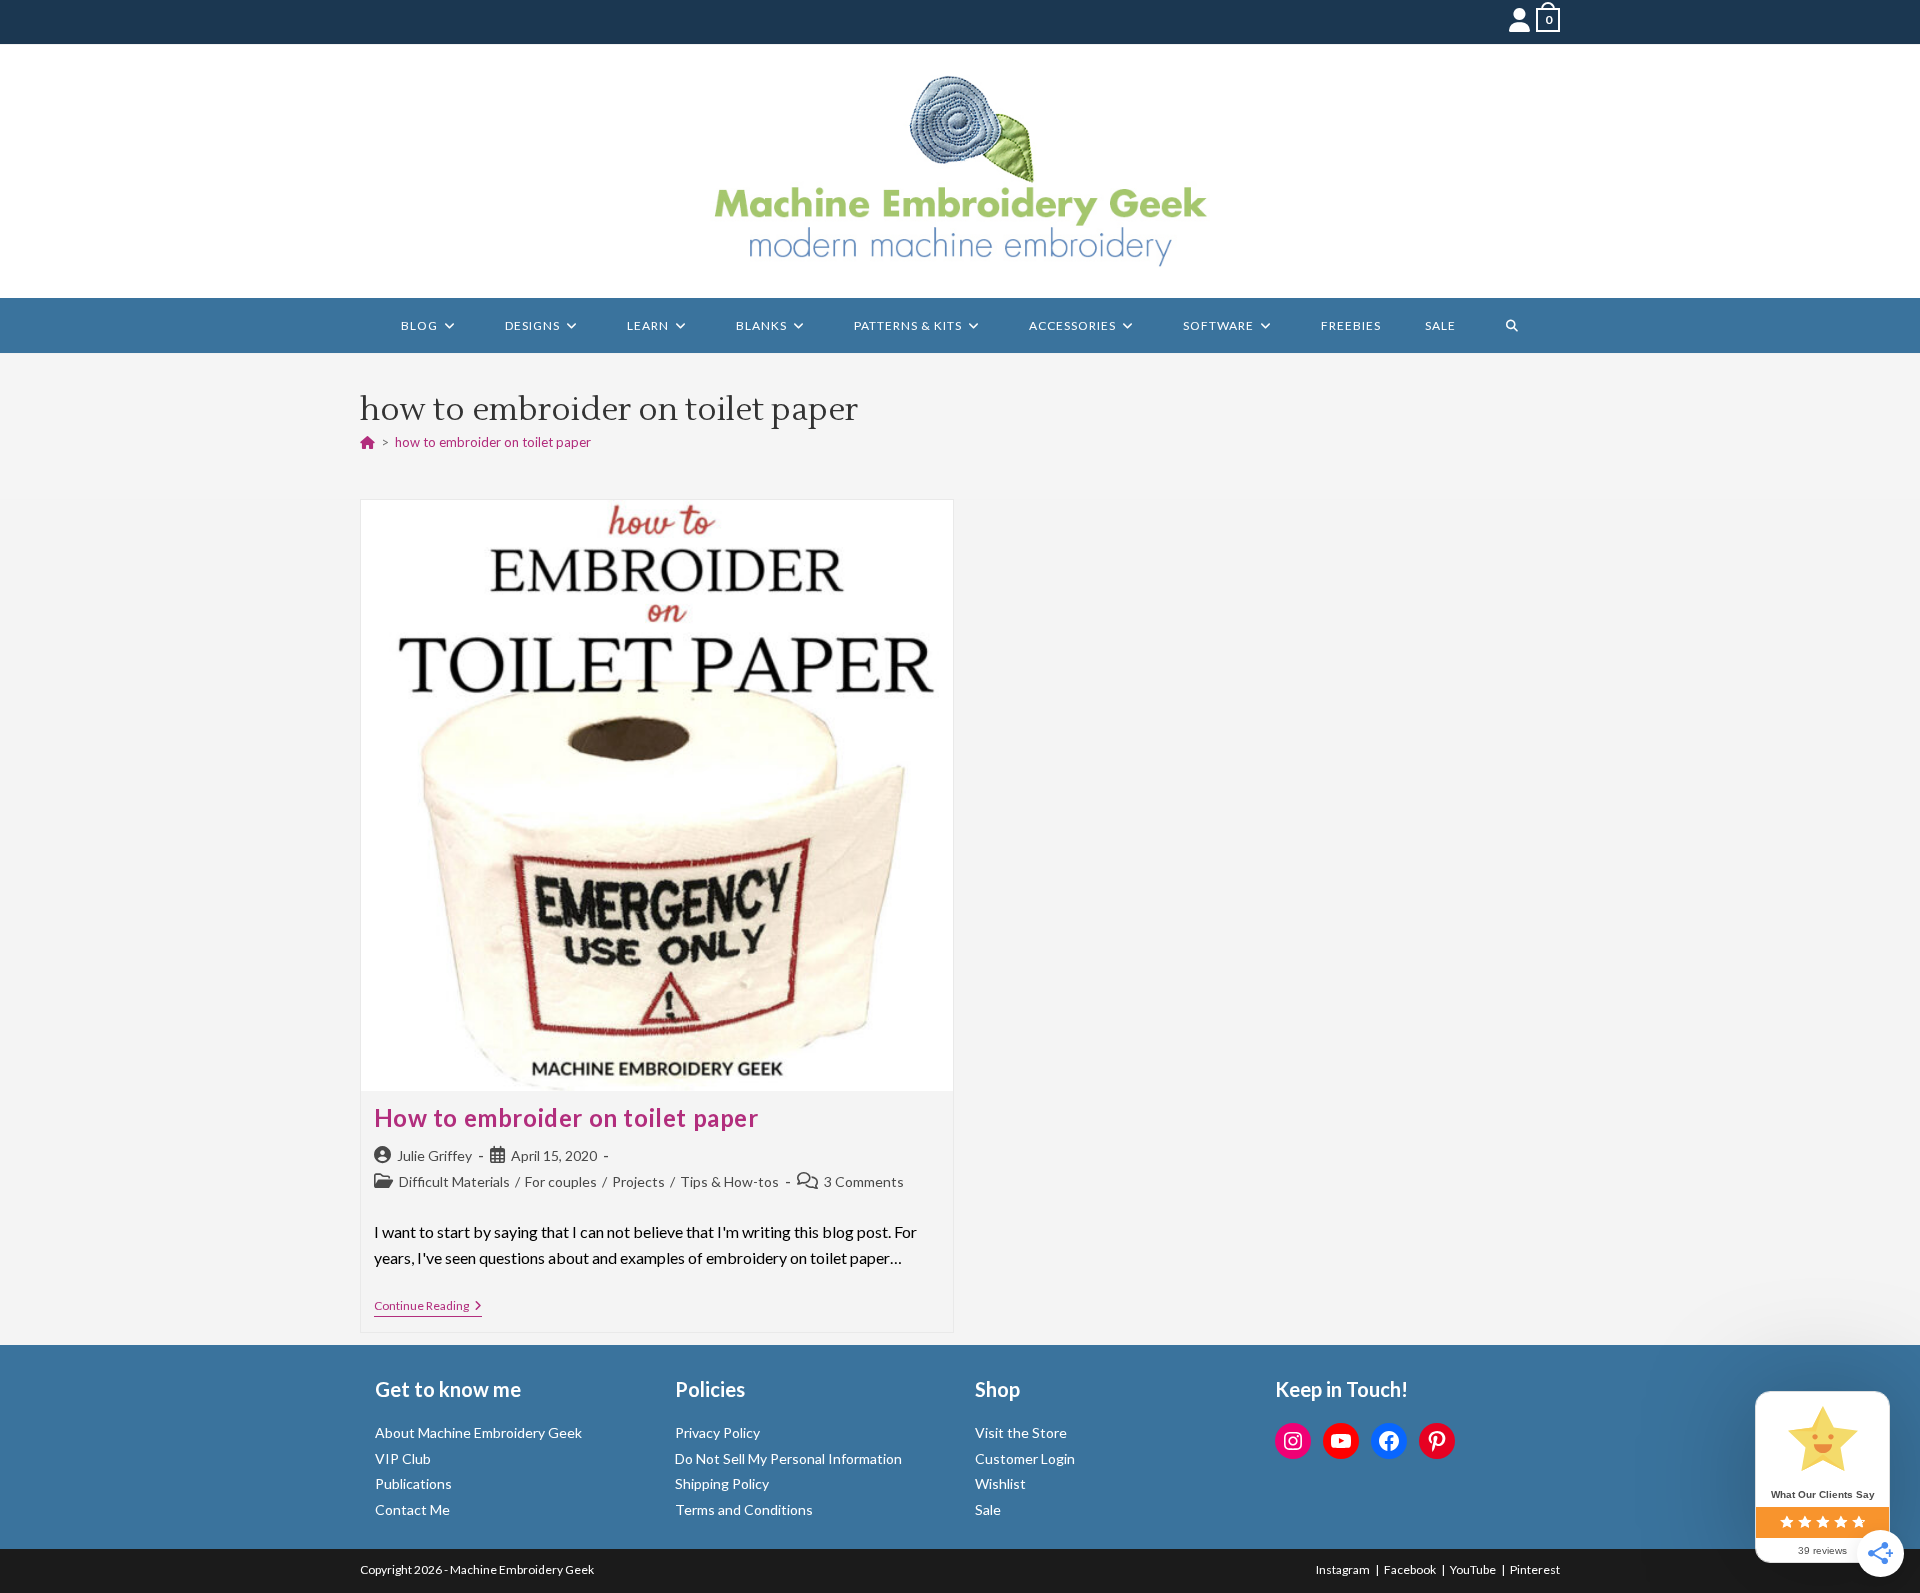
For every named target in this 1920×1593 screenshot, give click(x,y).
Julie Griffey (434, 1155)
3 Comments (864, 1181)
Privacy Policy (717, 1432)
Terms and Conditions (744, 1509)
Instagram (1343, 1569)
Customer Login (1025, 1458)
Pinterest (1535, 1569)
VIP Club (403, 1458)
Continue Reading (428, 1307)
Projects (638, 1181)
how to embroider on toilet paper (493, 442)
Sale (988, 1509)
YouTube (1473, 1569)
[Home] (367, 442)
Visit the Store (1021, 1432)
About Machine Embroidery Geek (478, 1432)
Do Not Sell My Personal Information (788, 1458)
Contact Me (412, 1509)
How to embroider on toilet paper (566, 1117)
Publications (413, 1483)
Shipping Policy (722, 1483)
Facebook (1410, 1569)
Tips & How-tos (729, 1181)
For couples (561, 1181)
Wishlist (1000, 1483)
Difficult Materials (454, 1181)
